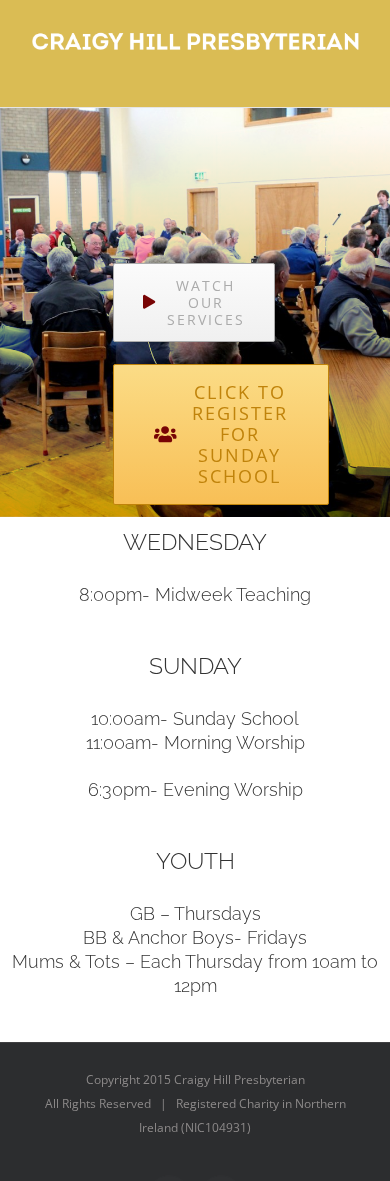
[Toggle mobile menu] (352, 76)
